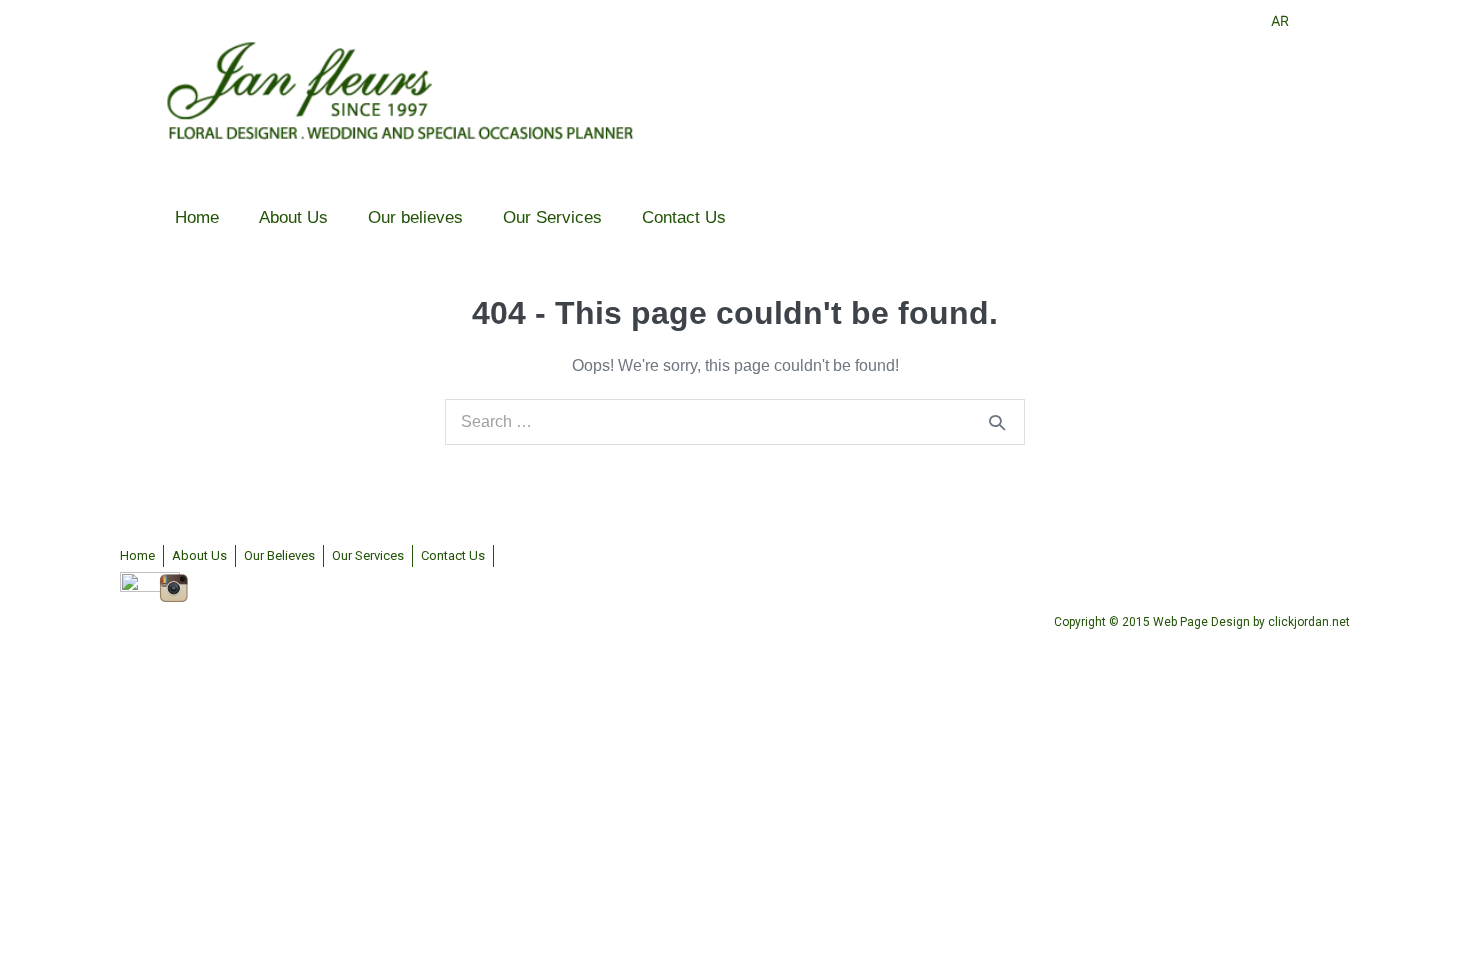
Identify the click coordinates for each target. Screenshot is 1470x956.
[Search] (997, 422)
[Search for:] (735, 421)
